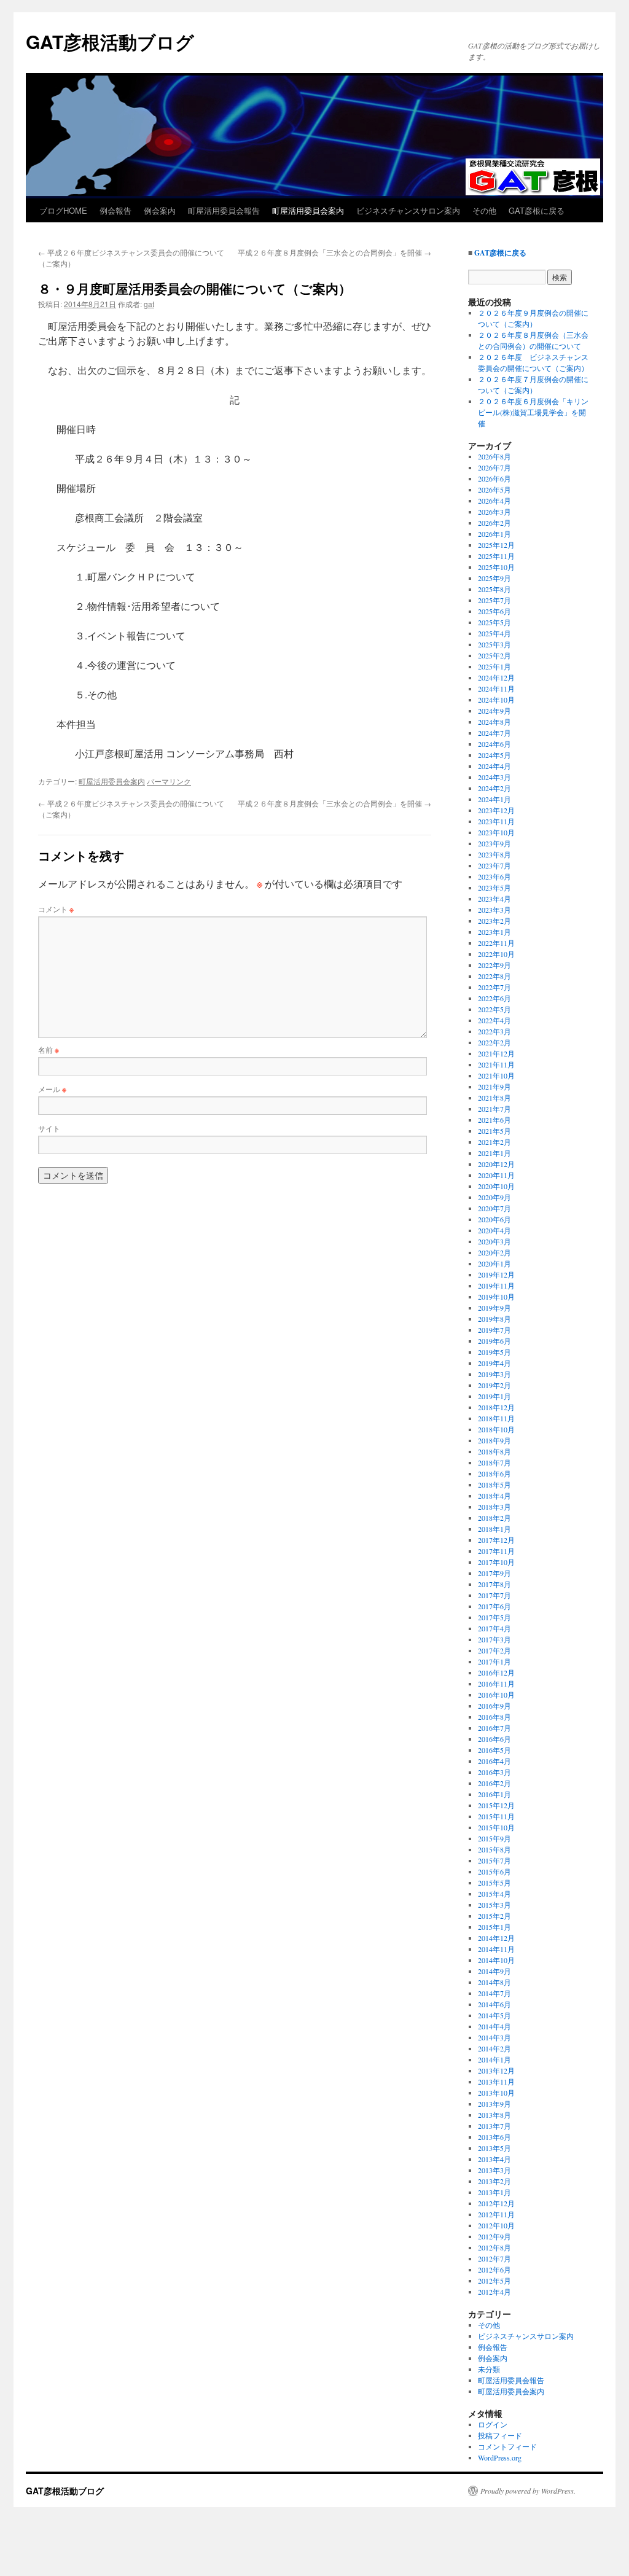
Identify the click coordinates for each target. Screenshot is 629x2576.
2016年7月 (494, 1728)
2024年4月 (494, 766)
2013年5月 (494, 2148)
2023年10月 (496, 832)
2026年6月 (494, 478)
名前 (49, 1049)
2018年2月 (494, 1518)
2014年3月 (494, 2037)
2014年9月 (494, 1971)
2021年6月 (494, 1120)
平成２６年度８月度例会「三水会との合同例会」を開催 (334, 252)
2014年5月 (494, 2015)
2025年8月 (494, 589)
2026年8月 (494, 456)
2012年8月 (494, 2247)
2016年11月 (496, 1684)
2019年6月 (494, 1341)
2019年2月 (494, 1385)
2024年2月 (494, 788)
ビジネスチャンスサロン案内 (408, 210)
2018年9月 (494, 1440)
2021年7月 (494, 1109)
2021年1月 (494, 1153)
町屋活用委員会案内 (308, 210)
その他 (484, 210)
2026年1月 (494, 534)
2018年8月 (494, 1451)
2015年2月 (494, 1916)
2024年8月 (494, 722)
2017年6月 (494, 1606)
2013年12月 (496, 2071)
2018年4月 (494, 1496)
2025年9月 (494, 578)
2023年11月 (496, 821)
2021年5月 (494, 1131)
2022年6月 (494, 998)
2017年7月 (494, 1595)
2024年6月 (494, 744)
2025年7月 (494, 600)
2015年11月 (496, 1816)
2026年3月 (494, 512)
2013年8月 (494, 2115)
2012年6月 (494, 2270)
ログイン (493, 2424)
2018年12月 (496, 1407)
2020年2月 (494, 1252)
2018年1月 (494, 1529)
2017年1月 (494, 1661)
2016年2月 (494, 1783)
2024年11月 (496, 689)
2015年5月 (494, 1883)
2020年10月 (496, 1186)
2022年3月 (494, 1031)
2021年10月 (496, 1075)
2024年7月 (494, 733)
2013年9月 (494, 2104)
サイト (49, 1128)
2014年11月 (496, 1949)
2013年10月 (496, 2093)
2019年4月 (494, 1363)
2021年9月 (494, 1087)
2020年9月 (494, 1197)
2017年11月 (496, 1551)
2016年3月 (494, 1772)
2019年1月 (494, 1396)
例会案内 (160, 210)
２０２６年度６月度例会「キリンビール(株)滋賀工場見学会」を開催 (533, 412)
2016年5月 (494, 1750)
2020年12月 (496, 1164)
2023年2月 (494, 921)
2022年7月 (494, 987)
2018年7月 (494, 1462)
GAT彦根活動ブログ (110, 41)
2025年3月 (494, 644)
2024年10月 (496, 700)
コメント (56, 909)
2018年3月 (494, 1507)
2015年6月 (494, 1872)
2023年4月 (494, 899)
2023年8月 (494, 854)
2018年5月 (494, 1485)
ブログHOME (63, 210)
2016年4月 (494, 1761)
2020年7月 (494, 1208)
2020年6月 (494, 1219)
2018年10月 (496, 1429)
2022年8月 (494, 976)
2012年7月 (494, 2258)
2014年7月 (494, 1993)
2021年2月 (494, 1142)
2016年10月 (496, 1695)
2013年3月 (494, 2170)
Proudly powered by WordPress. (528, 2491)
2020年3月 (494, 1241)
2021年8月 (494, 1098)
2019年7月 (494, 1330)
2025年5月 (494, 622)
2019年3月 (494, 1374)
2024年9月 (494, 711)
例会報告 (115, 210)
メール (52, 1089)
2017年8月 (494, 1584)
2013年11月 (496, 2082)
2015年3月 (494, 1905)
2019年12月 (496, 1274)
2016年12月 (496, 1672)
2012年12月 (496, 2203)
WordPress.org (500, 2457)
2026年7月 (494, 467)
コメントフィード (507, 2446)
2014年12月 (496, 1938)
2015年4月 (494, 1894)
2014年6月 (494, 2004)
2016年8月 (494, 1717)
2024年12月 (496, 677)
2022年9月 (494, 965)
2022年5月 (494, 1009)
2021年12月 (496, 1053)
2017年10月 (496, 1562)
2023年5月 (494, 888)
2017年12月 (496, 1540)
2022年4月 (494, 1020)
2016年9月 (494, 1706)
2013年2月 (494, 2181)
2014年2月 (494, 2048)
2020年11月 (496, 1175)
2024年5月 (494, 755)
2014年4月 (494, 2026)
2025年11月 (496, 556)
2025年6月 (494, 611)
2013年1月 (494, 2192)
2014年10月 (496, 1960)
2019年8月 (494, 1319)
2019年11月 (496, 1286)
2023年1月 (494, 932)
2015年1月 (494, 1927)
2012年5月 (494, 2281)
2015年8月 (494, 1849)
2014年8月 (494, 1982)
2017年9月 (494, 1573)
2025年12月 (496, 545)
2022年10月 (496, 954)
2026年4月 (494, 501)
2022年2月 (494, 1042)
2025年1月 (494, 666)
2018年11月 (496, 1418)
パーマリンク (169, 781)
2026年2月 (494, 523)
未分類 (489, 2369)
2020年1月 (494, 1263)
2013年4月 (494, 2159)
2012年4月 (494, 2292)
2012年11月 (496, 2214)
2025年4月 (494, 633)
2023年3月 (494, 910)
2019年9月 (494, 1308)
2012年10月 (496, 2225)
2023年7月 (494, 865)
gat (149, 304)
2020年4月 (494, 1230)
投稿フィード (500, 2435)
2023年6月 (494, 876)
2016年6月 (494, 1739)
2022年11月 (496, 943)
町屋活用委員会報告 (224, 210)
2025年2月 (494, 655)
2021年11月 (496, 1064)
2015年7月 (494, 1860)
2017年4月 (494, 1628)
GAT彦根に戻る (537, 210)
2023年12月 (496, 810)
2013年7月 (494, 2126)
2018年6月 (494, 1473)
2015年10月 (496, 1827)
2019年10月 (496, 1297)
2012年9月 (494, 2236)
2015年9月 (494, 1838)
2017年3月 (494, 1639)
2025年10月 (496, 567)
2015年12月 (496, 1805)
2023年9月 (494, 843)
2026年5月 (494, 490)
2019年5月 (494, 1352)
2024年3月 (494, 777)
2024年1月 (494, 799)
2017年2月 (494, 1650)
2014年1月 (494, 2059)
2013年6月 (494, 2137)
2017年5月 (494, 1617)
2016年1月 (494, 1794)
